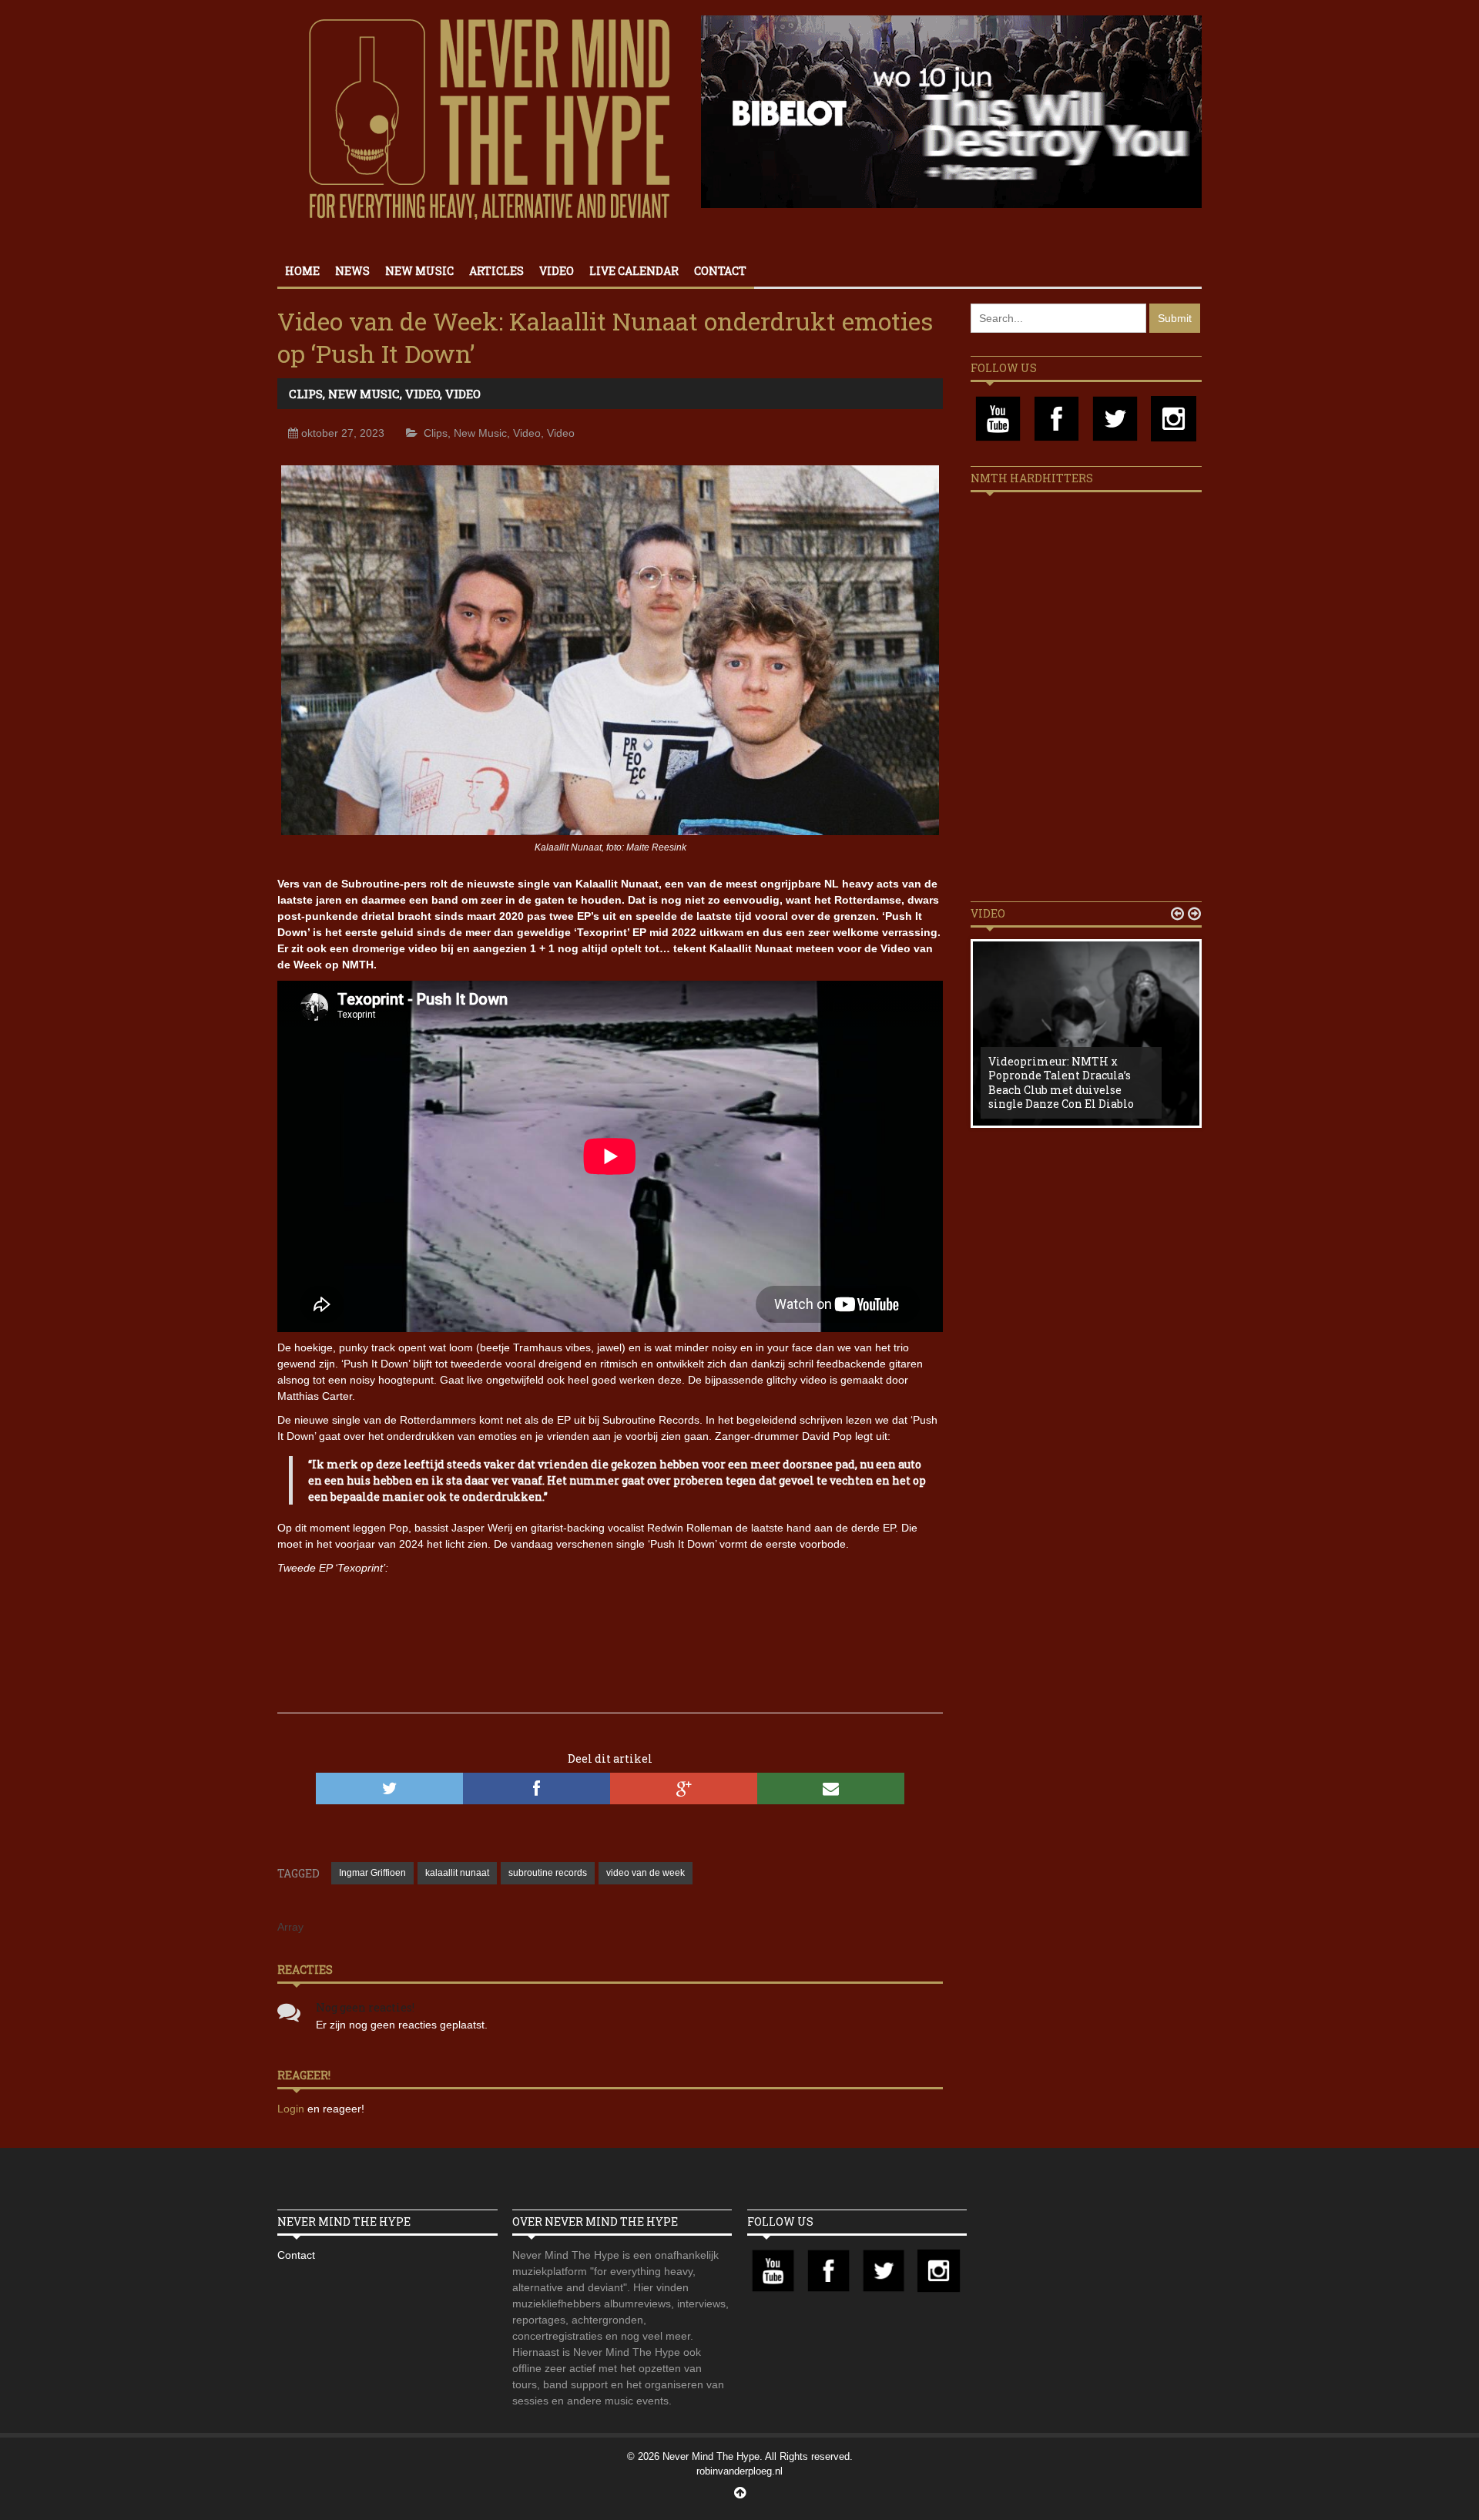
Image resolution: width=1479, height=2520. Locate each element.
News (352, 271)
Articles (496, 271)
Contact (720, 271)
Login (292, 2109)
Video (557, 271)
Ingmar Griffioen (372, 1873)
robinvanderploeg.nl (739, 2471)
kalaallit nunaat (457, 1873)
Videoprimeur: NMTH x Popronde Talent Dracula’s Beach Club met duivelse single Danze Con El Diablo (1061, 1082)
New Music (419, 271)
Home (302, 271)
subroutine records (548, 1873)
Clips (306, 394)
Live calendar (634, 271)
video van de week (646, 1873)
